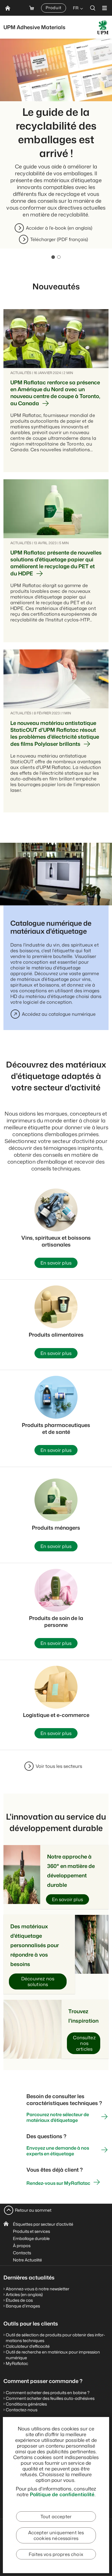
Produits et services (31, 2231)
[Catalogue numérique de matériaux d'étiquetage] (56, 874)
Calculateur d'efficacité (28, 2346)
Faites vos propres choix (56, 2554)
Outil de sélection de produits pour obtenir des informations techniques (55, 2338)
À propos (22, 2246)
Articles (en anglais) (25, 2294)
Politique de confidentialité (62, 2494)
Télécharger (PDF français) (59, 239)
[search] (93, 8)
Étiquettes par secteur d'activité (43, 2224)
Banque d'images (23, 2306)
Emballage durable (31, 2238)
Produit (54, 8)
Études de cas (19, 2300)
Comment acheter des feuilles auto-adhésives (50, 2398)
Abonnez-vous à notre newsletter (37, 2289)
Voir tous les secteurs (59, 1766)
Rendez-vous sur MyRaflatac (58, 2183)
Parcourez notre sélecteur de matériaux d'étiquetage (58, 2117)
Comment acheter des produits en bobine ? (48, 2393)
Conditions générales (26, 2404)
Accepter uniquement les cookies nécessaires (56, 2535)
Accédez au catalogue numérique (59, 1014)
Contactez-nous (22, 2410)
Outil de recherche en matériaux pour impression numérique (53, 2355)
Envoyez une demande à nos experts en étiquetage (58, 2151)
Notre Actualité (27, 2260)
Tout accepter (56, 2517)
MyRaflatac (17, 2363)
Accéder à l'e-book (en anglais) (59, 228)
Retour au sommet (33, 2210)
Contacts (22, 2253)
